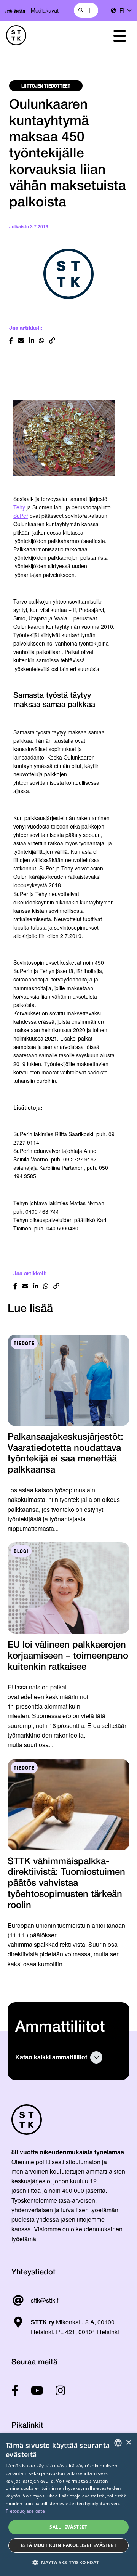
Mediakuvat (45, 10)
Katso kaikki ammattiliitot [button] (51, 2057)
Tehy (19, 507)
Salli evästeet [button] (68, 2527)
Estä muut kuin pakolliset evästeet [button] (69, 2545)
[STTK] (50, 35)
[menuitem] (125, 10)
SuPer (21, 516)
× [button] (128, 2443)
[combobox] (86, 10)
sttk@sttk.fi (45, 2300)
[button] (68, 2562)
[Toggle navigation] (119, 35)
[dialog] (68, 2505)
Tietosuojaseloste (25, 2511)
